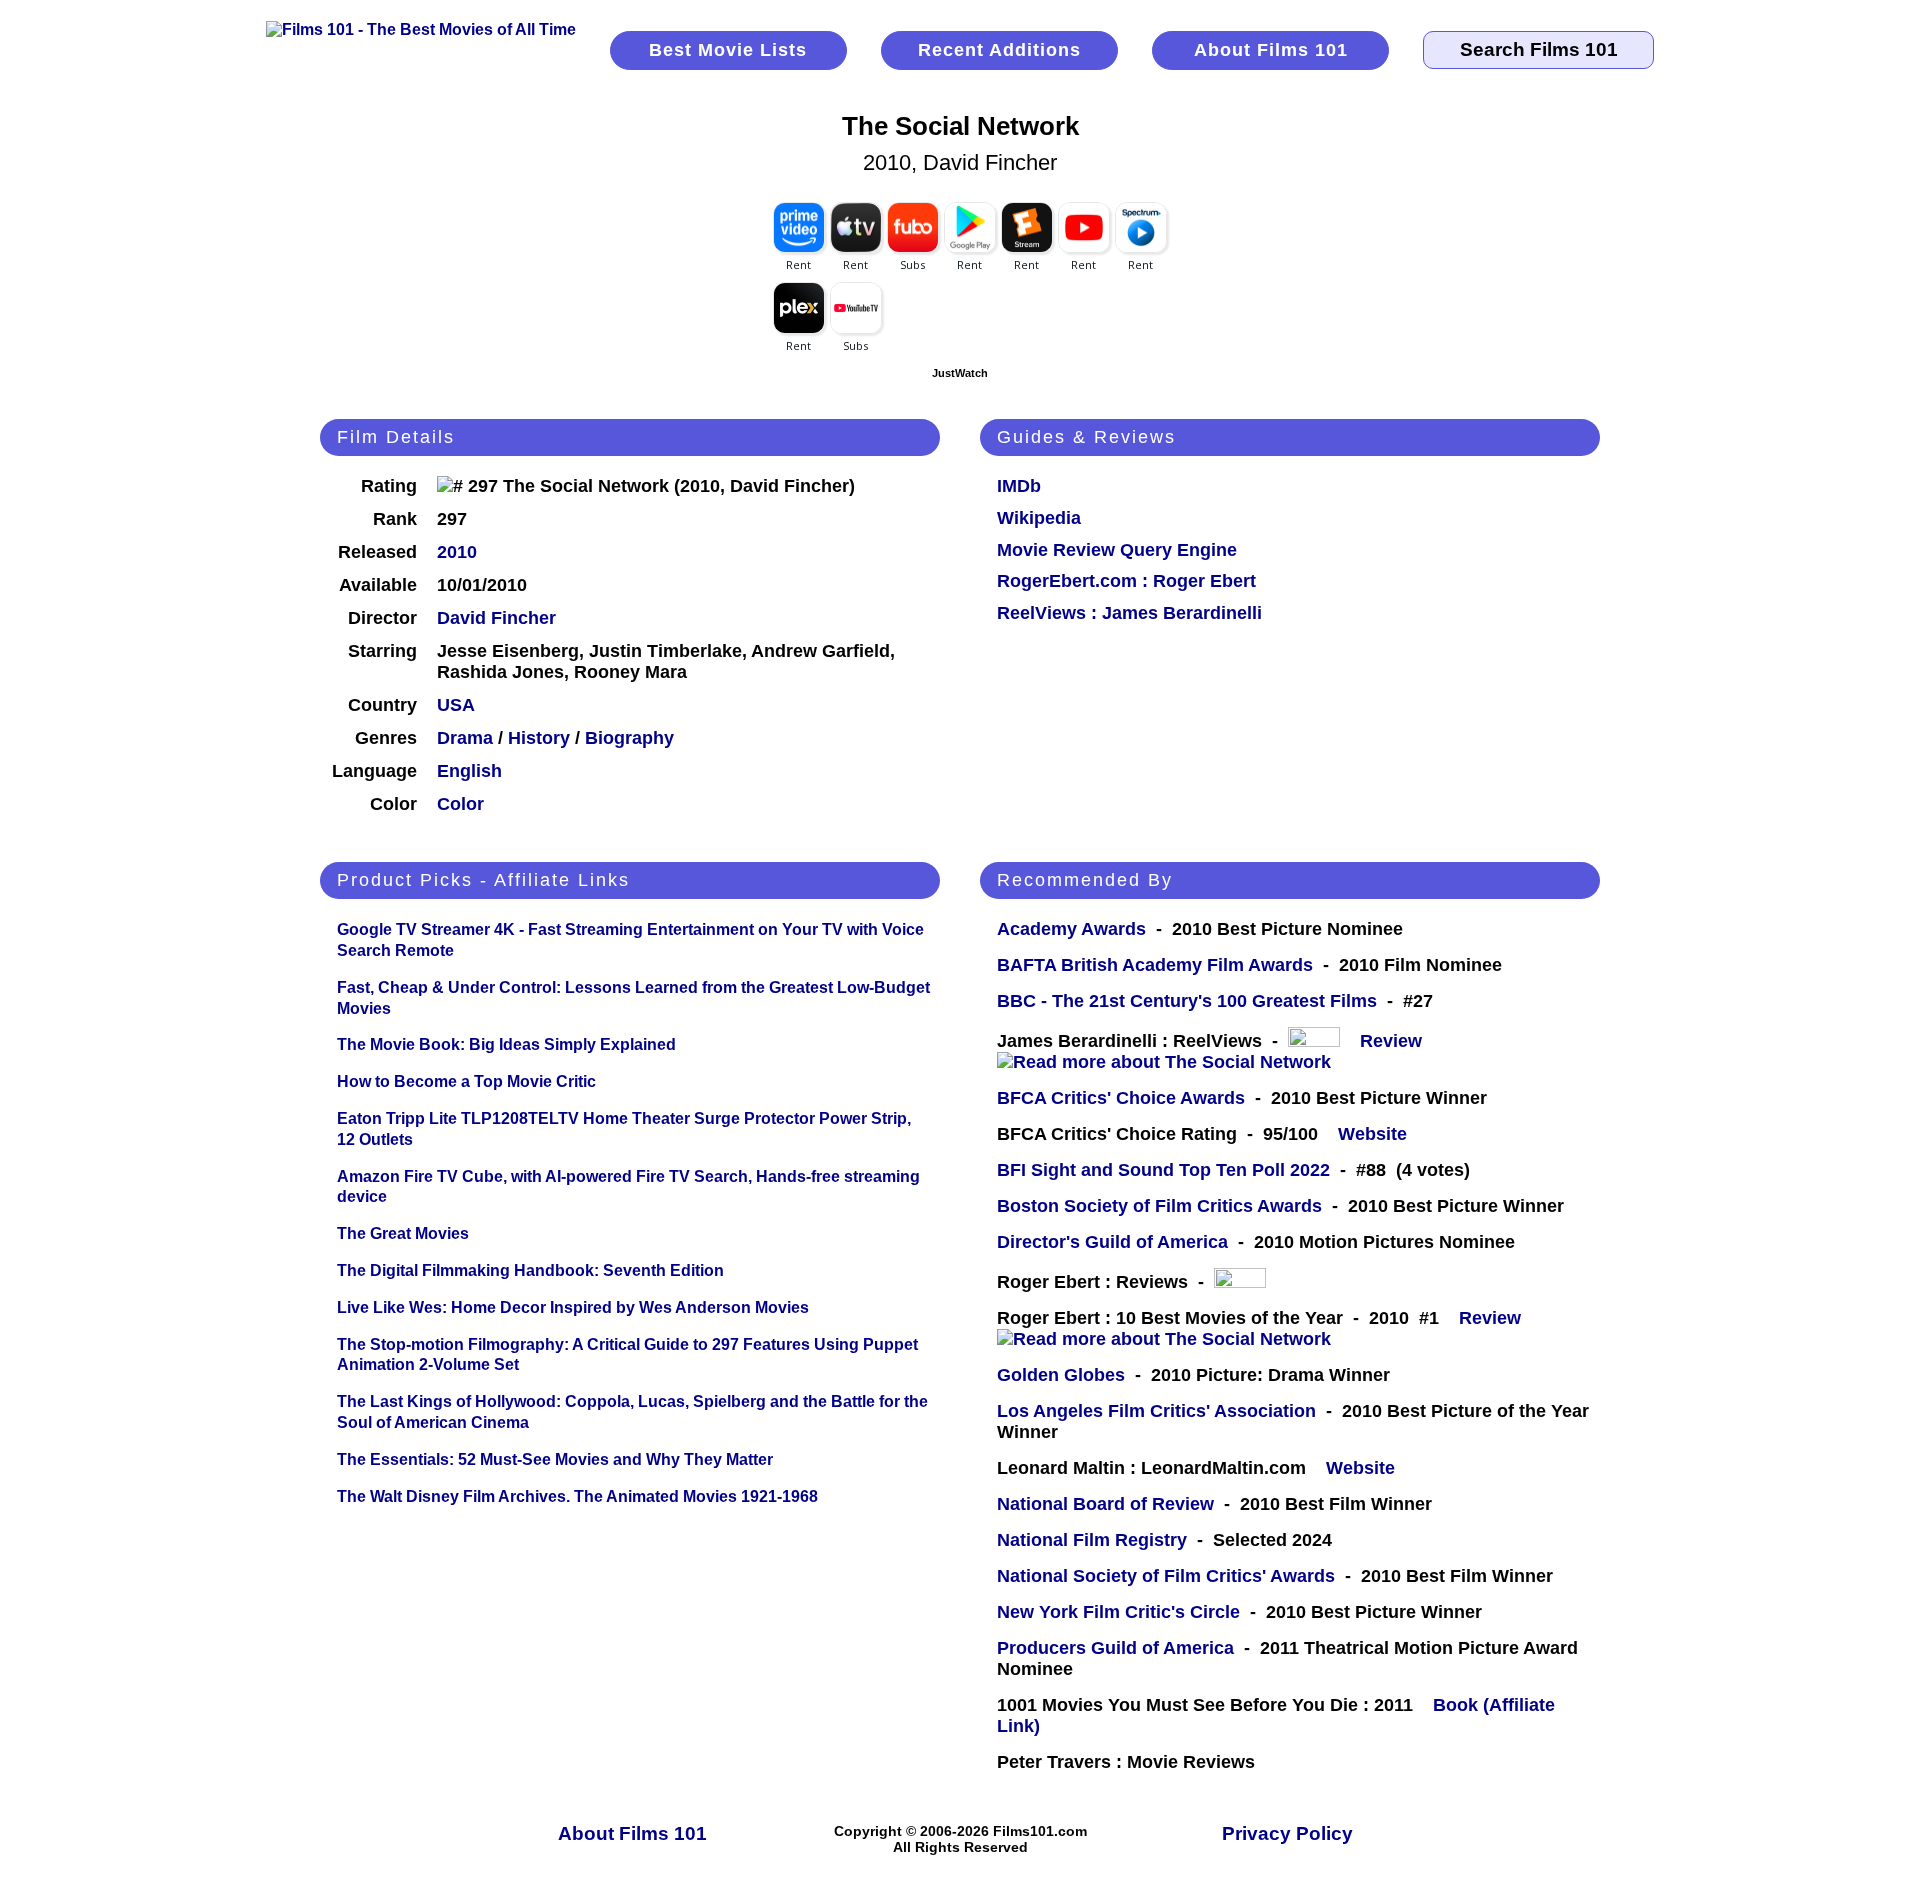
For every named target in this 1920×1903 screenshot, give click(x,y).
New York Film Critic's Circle (1118, 1612)
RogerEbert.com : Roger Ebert (1126, 581)
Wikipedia (1039, 518)
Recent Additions (999, 50)
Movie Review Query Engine (1117, 550)
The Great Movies (403, 1233)
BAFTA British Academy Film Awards (1155, 965)
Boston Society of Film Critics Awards (1159, 1206)
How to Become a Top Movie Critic (466, 1081)
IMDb (1019, 486)
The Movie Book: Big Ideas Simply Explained (506, 1044)
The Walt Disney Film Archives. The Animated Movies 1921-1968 (577, 1496)
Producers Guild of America (1115, 1648)
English (469, 771)
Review (1396, 1041)
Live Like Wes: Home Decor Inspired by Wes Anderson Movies (573, 1307)
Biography (629, 738)
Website (1372, 1134)
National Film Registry (1092, 1540)
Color (460, 804)
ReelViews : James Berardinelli (1129, 613)
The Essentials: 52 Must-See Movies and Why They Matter (555, 1459)
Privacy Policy (1287, 1833)
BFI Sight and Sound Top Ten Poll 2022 (1163, 1170)
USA (456, 705)
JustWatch (960, 373)
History (539, 738)
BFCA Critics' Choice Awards (1121, 1098)
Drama (465, 738)
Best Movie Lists (728, 50)
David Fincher (496, 618)
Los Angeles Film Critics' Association (1156, 1411)
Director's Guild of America (1112, 1242)
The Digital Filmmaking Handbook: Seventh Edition (530, 1270)
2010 (457, 552)
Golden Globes (1061, 1375)
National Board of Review (1105, 1504)
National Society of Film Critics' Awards (1166, 1576)
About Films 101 (1271, 50)
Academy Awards (1071, 929)
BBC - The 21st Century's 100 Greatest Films (1187, 1001)
